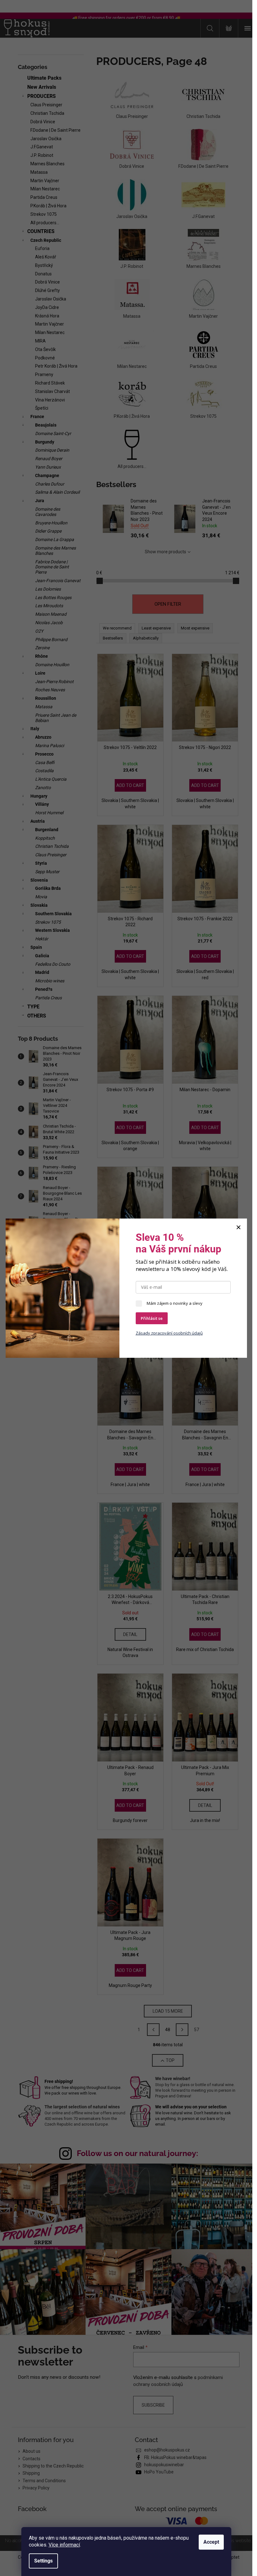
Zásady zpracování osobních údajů (169, 1333)
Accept (211, 2542)
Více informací (64, 2545)
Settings (43, 2561)
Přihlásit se (152, 1318)
